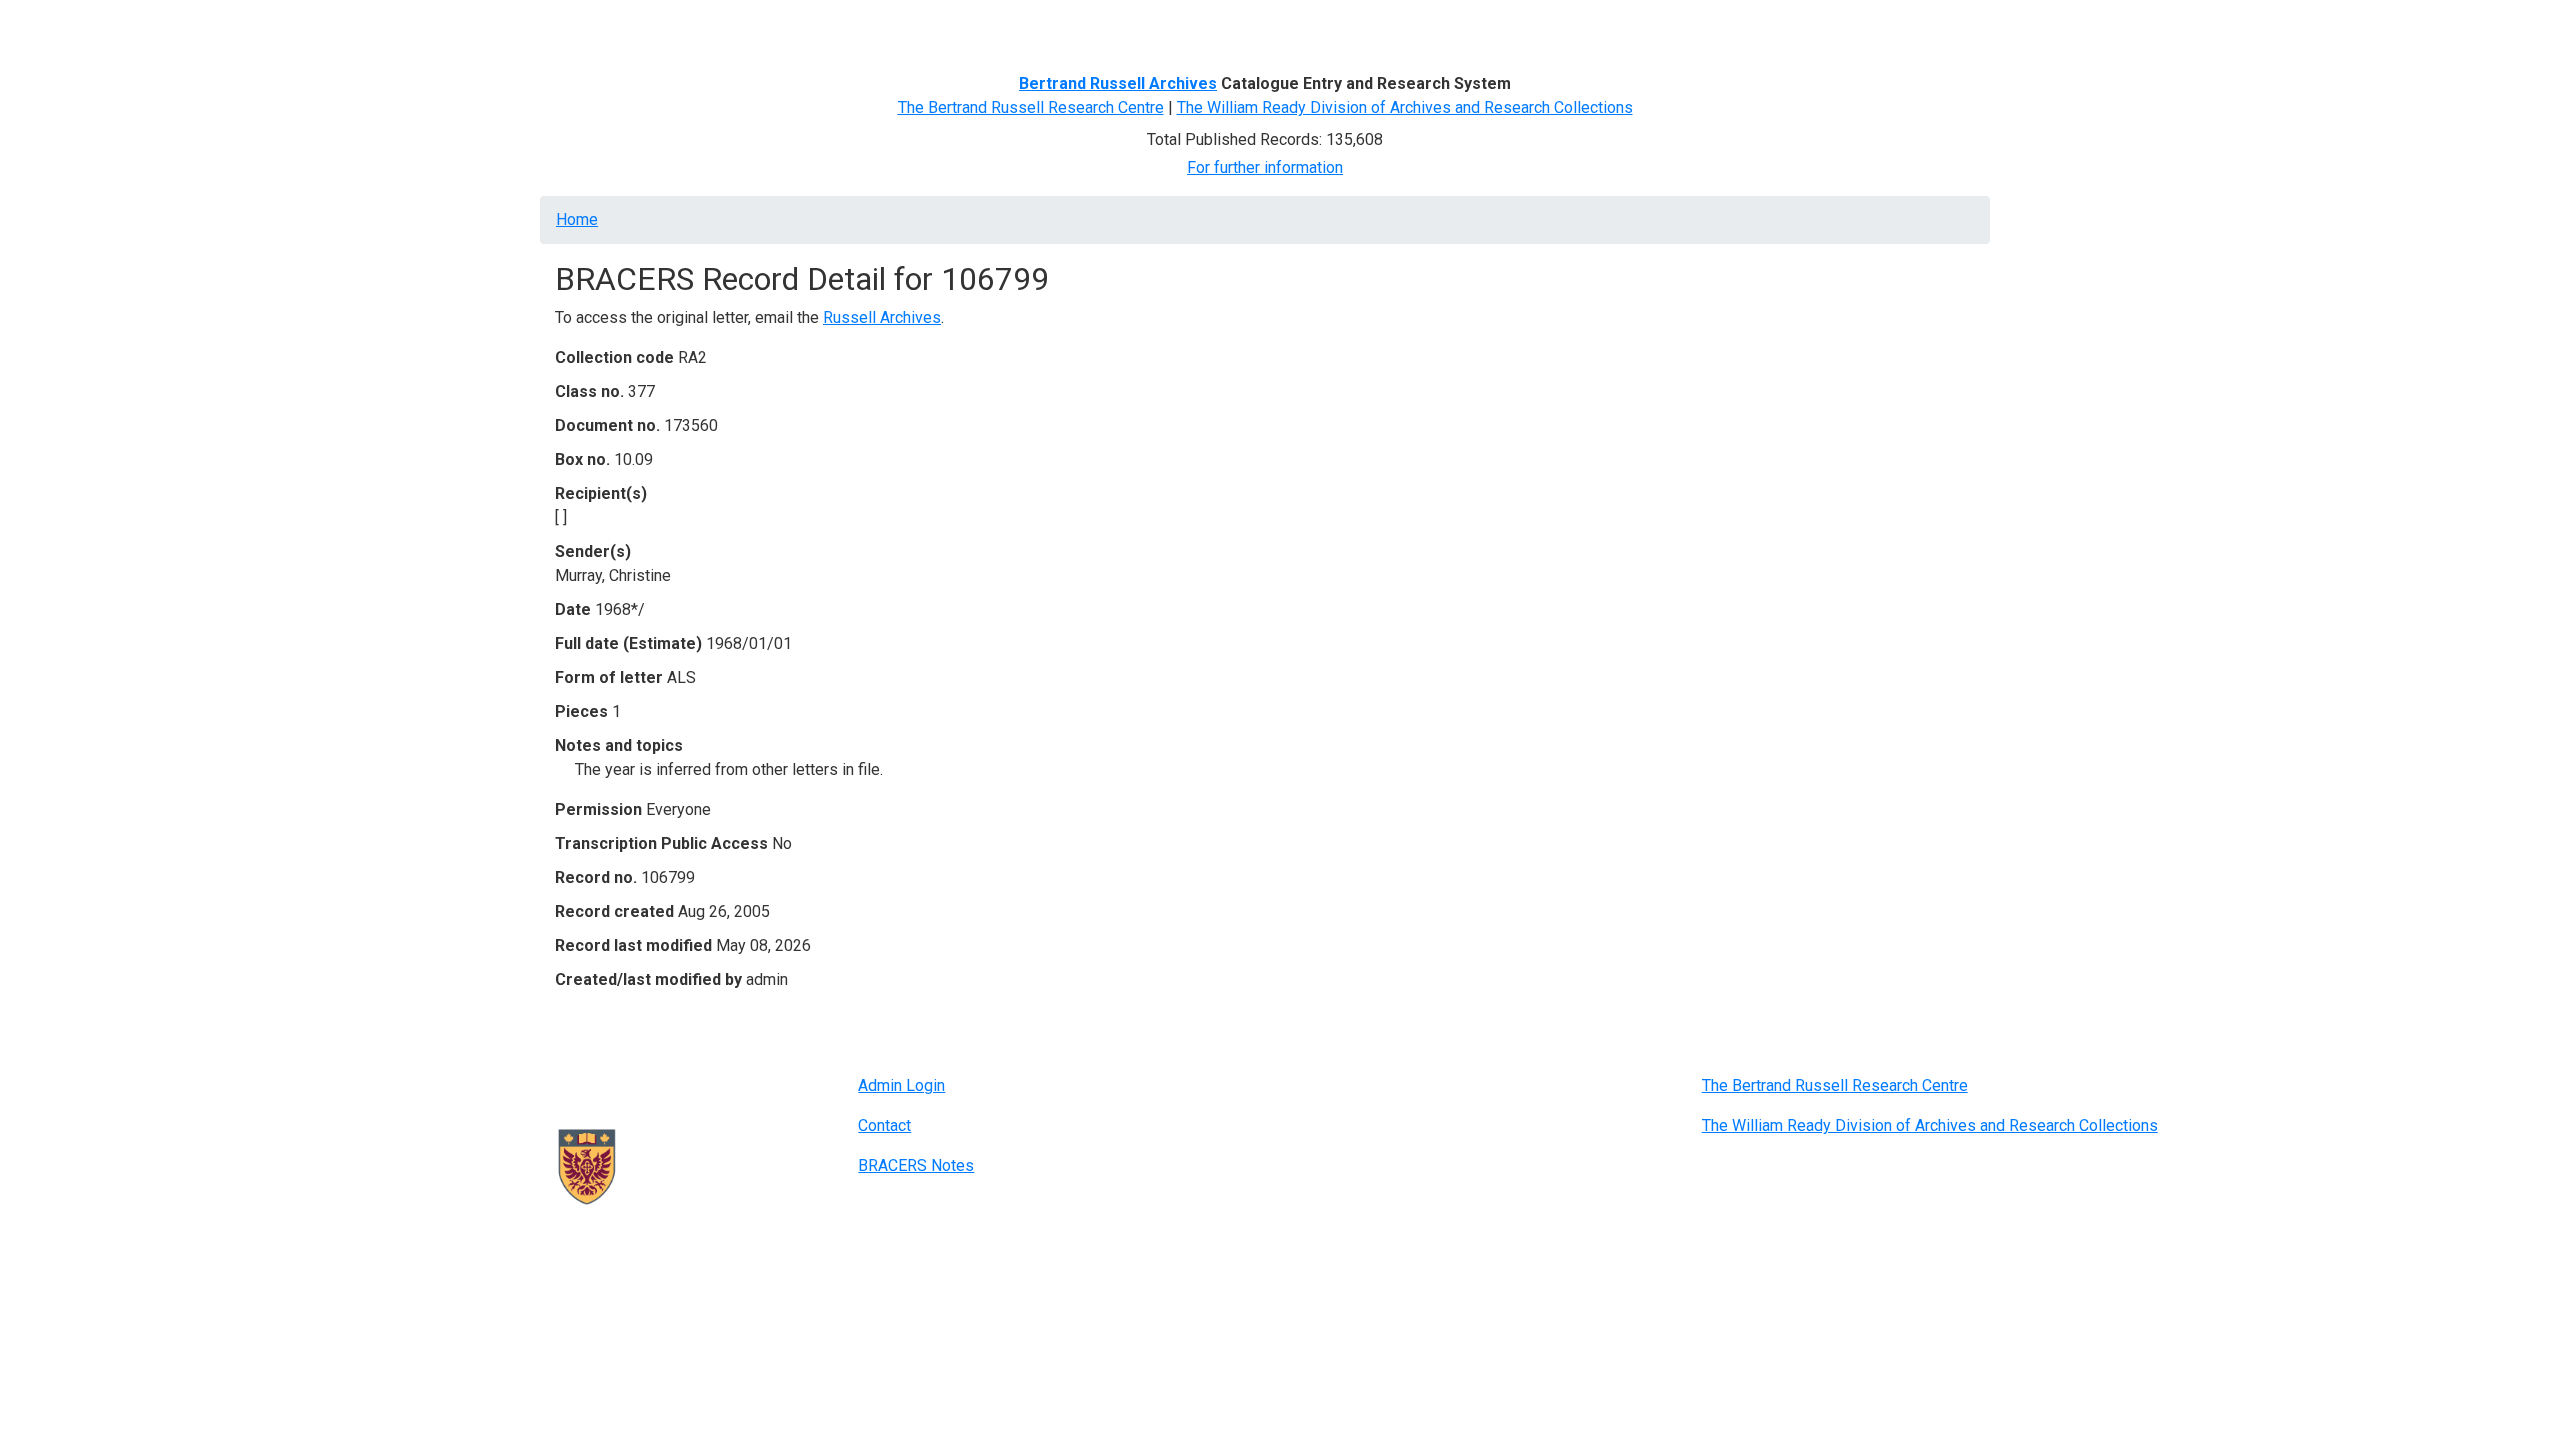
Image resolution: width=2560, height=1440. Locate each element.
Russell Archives (882, 317)
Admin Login (901, 1085)
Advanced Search (886, 27)
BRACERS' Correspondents (715, 27)
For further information (1265, 167)
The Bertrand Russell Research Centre (1031, 107)
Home (584, 27)
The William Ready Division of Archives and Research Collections (1405, 107)
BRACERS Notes (916, 1165)
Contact (884, 1125)
